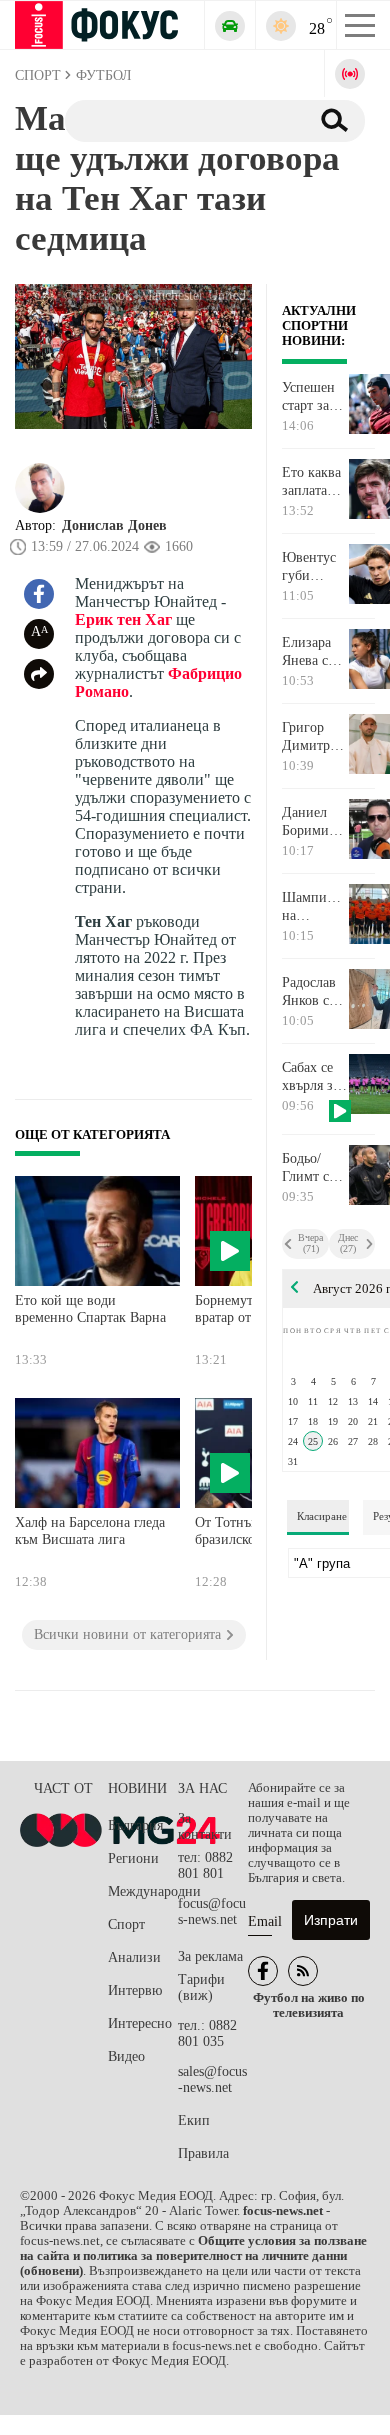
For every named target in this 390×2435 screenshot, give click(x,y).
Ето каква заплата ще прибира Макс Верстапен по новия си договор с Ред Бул (313, 482)
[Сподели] (39, 674)
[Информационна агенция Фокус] (263, 1971)
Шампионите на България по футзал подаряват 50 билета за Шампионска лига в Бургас (314, 907)
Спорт (126, 1924)
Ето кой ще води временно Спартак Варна (90, 1309)
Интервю (135, 1990)
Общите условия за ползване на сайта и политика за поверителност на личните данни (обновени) (193, 2256)
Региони (133, 1858)
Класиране (322, 1516)
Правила (203, 2153)
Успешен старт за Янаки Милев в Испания (308, 397)
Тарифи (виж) (201, 1987)
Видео (126, 2056)
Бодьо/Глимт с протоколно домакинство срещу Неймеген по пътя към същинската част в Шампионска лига (314, 1168)
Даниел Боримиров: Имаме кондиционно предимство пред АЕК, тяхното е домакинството (314, 822)
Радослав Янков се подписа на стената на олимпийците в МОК (314, 992)
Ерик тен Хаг (123, 619)
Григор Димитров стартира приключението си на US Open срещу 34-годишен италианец (314, 737)
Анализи (134, 1957)
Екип (194, 2120)
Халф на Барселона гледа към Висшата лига (90, 1531)
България (135, 1825)
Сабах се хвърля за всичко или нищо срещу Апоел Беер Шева (314, 1077)
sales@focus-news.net (212, 2079)
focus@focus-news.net (212, 1911)
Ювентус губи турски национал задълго (311, 567)
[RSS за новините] (303, 1971)
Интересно (140, 2023)
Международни (143, 1891)
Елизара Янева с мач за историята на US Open (312, 652)
